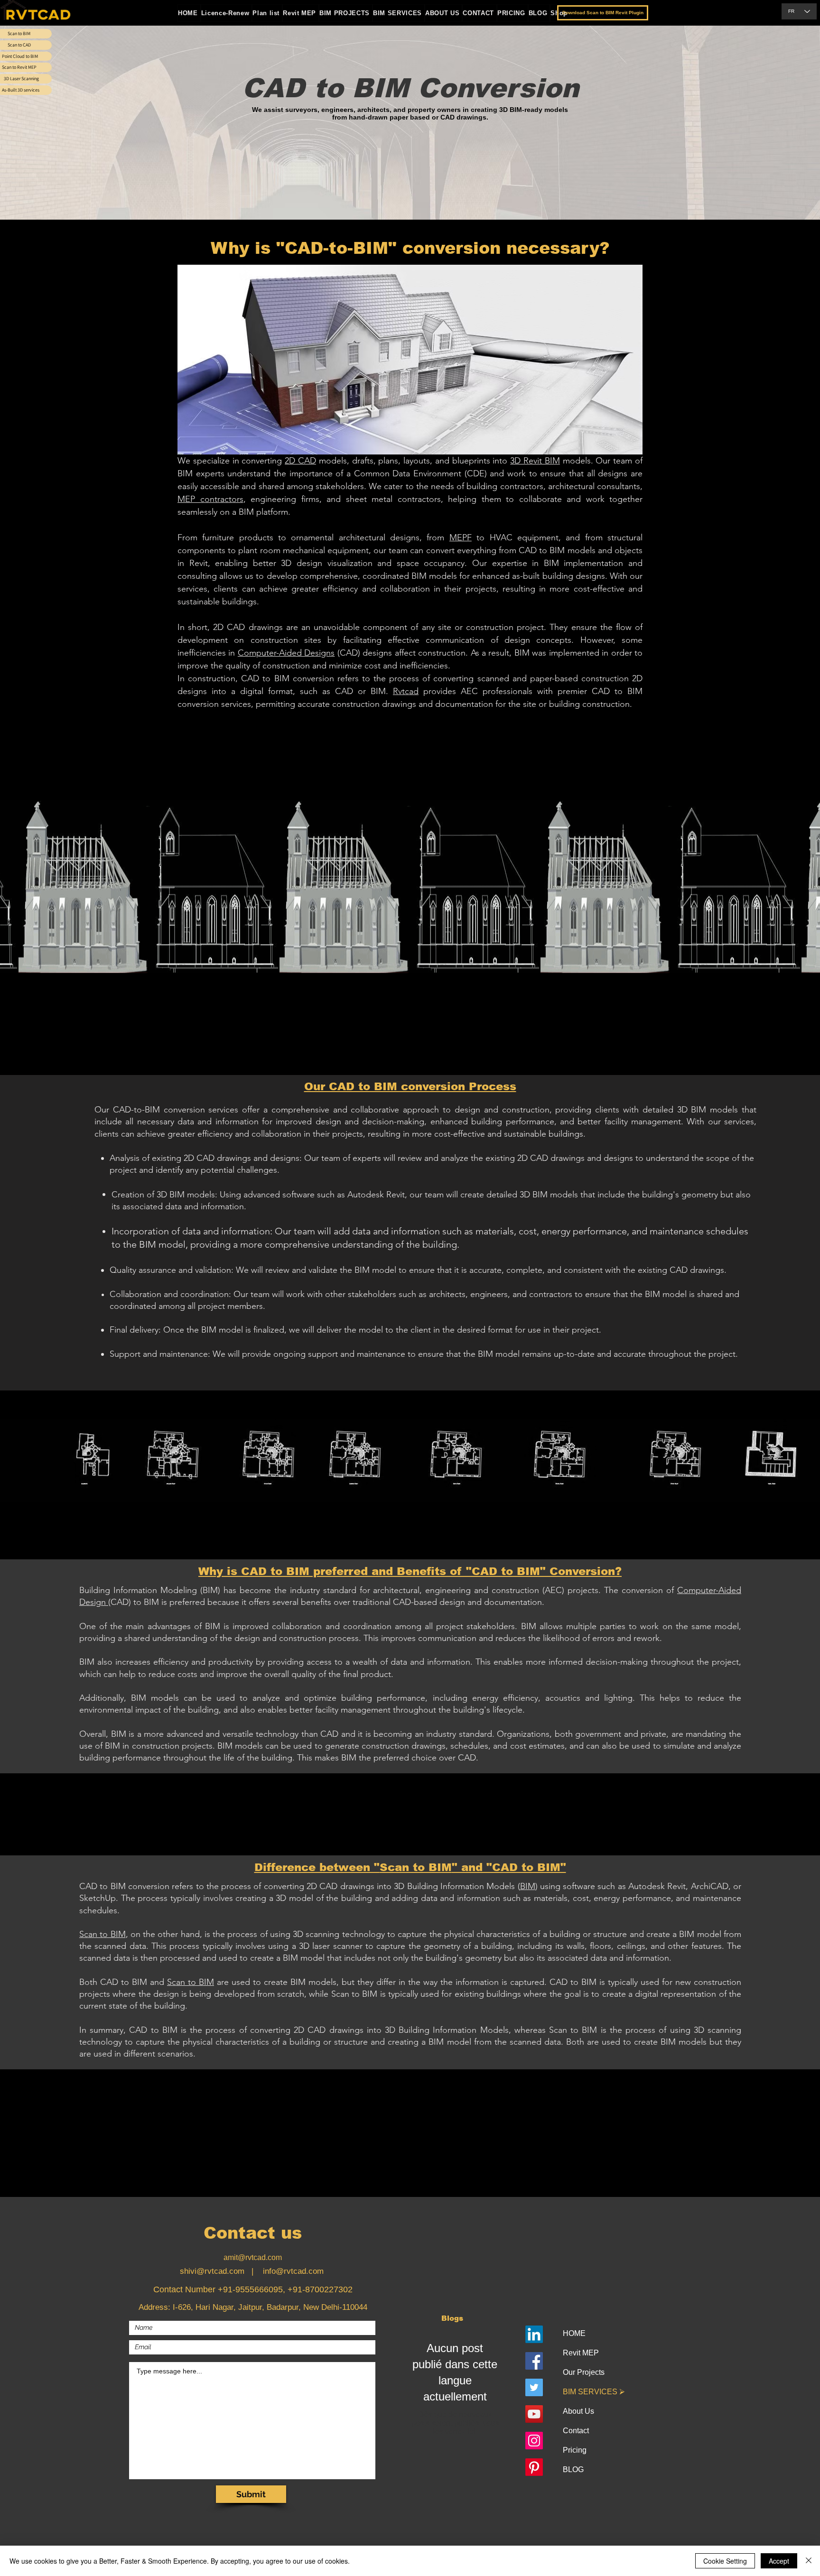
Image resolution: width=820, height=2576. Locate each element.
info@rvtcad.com (293, 2271)
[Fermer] (809, 2561)
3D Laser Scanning (21, 79)
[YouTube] (534, 2414)
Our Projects (584, 2372)
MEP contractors (210, 499)
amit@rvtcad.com (253, 2257)
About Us (578, 2411)
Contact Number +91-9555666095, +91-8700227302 (253, 2289)
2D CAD (300, 461)
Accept (779, 2561)
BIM (528, 1886)
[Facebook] (534, 2361)
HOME (574, 2333)
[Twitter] (534, 2387)
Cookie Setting (725, 2561)
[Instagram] (534, 2441)
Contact (576, 2431)
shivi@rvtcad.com (212, 2271)
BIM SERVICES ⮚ (594, 2392)
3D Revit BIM (535, 461)
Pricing (575, 2450)
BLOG (573, 2469)
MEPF (461, 537)
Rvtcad (406, 691)
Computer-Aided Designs (286, 653)
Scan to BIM (102, 1934)
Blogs (452, 2318)
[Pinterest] (534, 2467)
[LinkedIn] (534, 2334)
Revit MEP (581, 2353)
